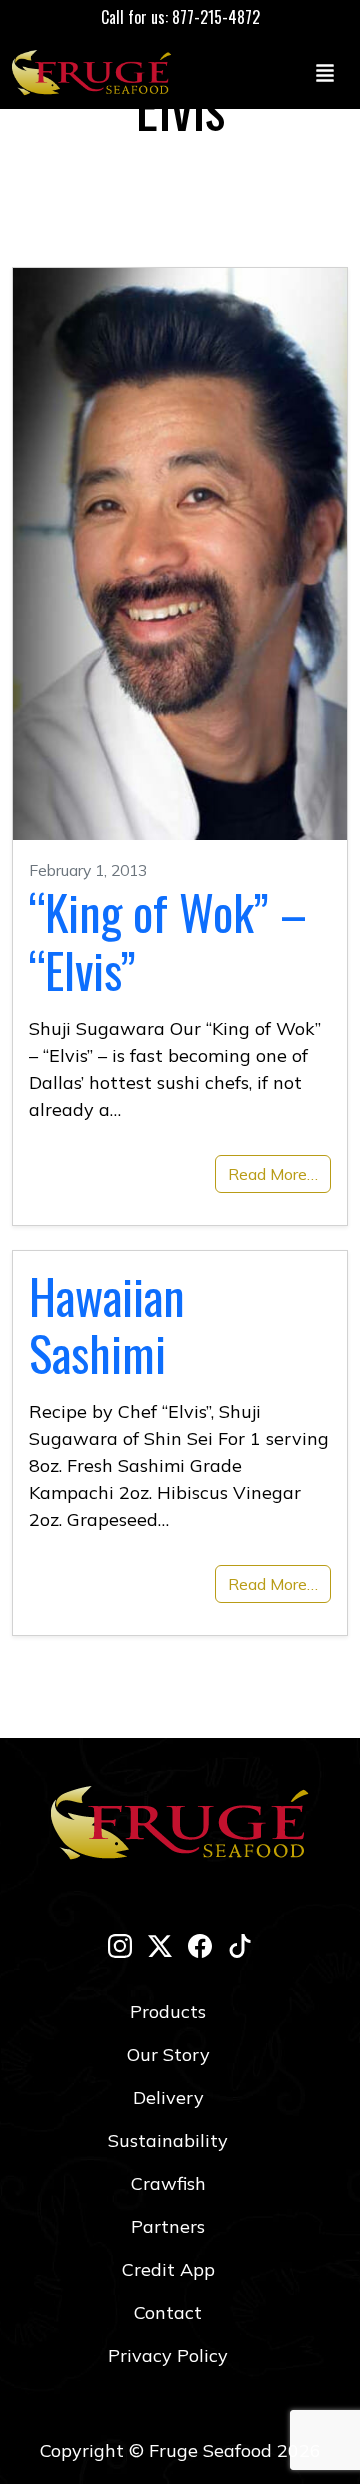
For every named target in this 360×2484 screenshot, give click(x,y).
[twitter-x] (160, 1945)
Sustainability (168, 2140)
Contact (168, 2312)
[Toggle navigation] (325, 72)
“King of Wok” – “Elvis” (168, 940)
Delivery (168, 2097)
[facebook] (200, 1945)
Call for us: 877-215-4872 (180, 17)
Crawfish (168, 2183)
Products (168, 2011)
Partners (168, 2226)
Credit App (168, 2269)
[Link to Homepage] (96, 72)
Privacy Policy (168, 2355)
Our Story (168, 2054)
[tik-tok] (240, 1945)
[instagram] (120, 1945)
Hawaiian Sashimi (107, 1324)
